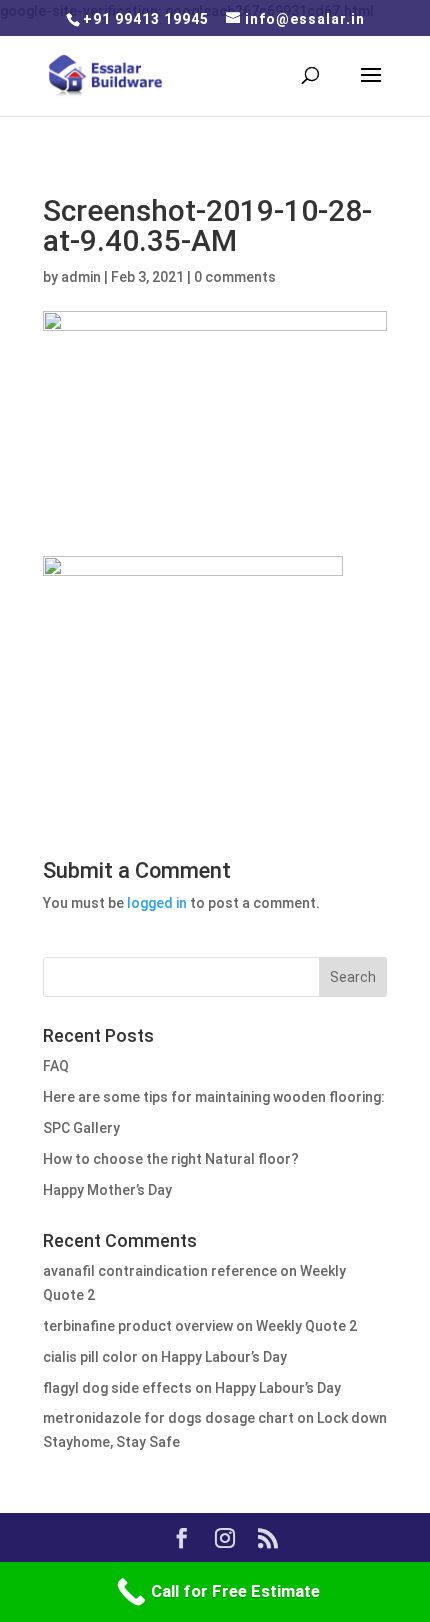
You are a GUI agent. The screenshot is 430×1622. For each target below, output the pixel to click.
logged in (157, 903)
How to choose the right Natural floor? (171, 1159)
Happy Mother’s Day (107, 1190)
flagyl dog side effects (117, 1388)
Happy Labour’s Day (224, 1357)
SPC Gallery (81, 1128)
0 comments (235, 277)
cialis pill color (90, 1357)
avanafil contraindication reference (160, 1271)
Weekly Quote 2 (306, 1326)
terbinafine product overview (138, 1326)
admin (81, 277)
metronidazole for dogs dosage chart (168, 1418)
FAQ (56, 1066)
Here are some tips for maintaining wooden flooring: (214, 1097)
